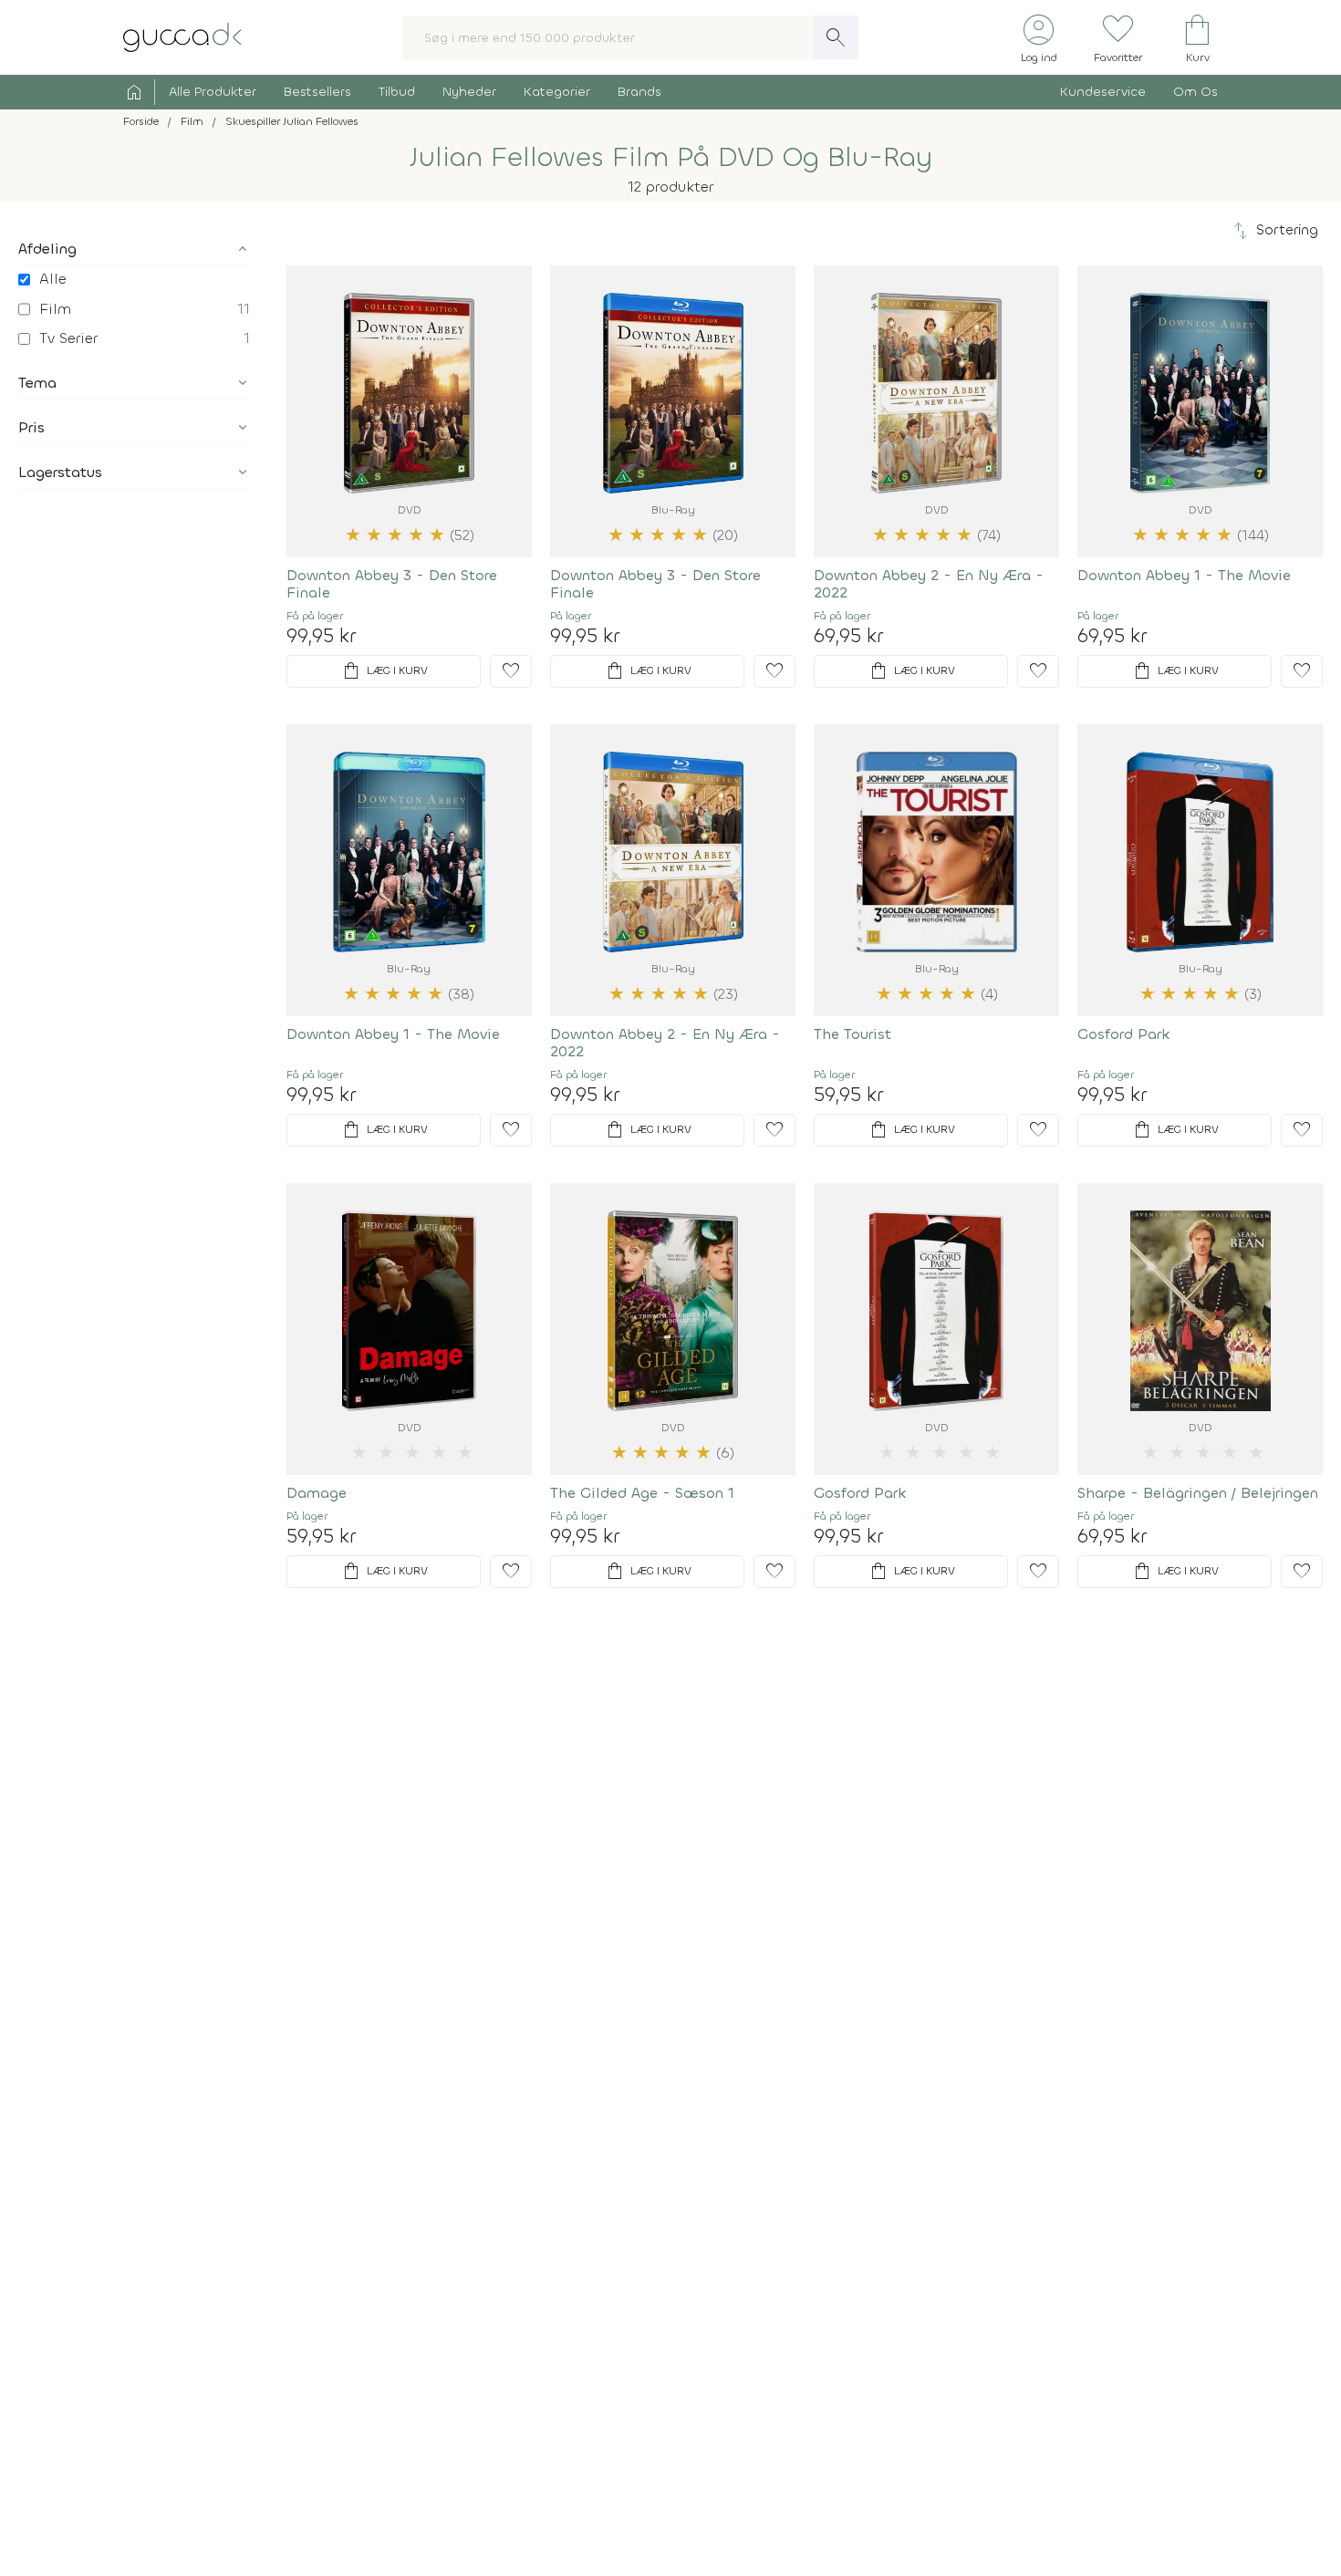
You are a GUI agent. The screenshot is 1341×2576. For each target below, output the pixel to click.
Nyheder (469, 92)
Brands (639, 92)
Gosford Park (1124, 1034)
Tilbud (397, 92)
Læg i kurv (384, 671)
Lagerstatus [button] (60, 472)
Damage (317, 1493)
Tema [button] (37, 383)
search (836, 37)
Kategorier (557, 92)
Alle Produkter (213, 92)
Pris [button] (31, 427)
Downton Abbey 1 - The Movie (1184, 575)
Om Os (1195, 92)
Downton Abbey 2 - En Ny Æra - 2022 (929, 584)
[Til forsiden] (182, 36)
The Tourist (852, 1034)
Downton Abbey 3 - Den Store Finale (392, 584)
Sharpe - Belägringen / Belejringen (1198, 1493)
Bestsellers (317, 92)
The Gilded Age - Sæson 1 (642, 1493)
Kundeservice (1103, 92)
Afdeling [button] (47, 249)
